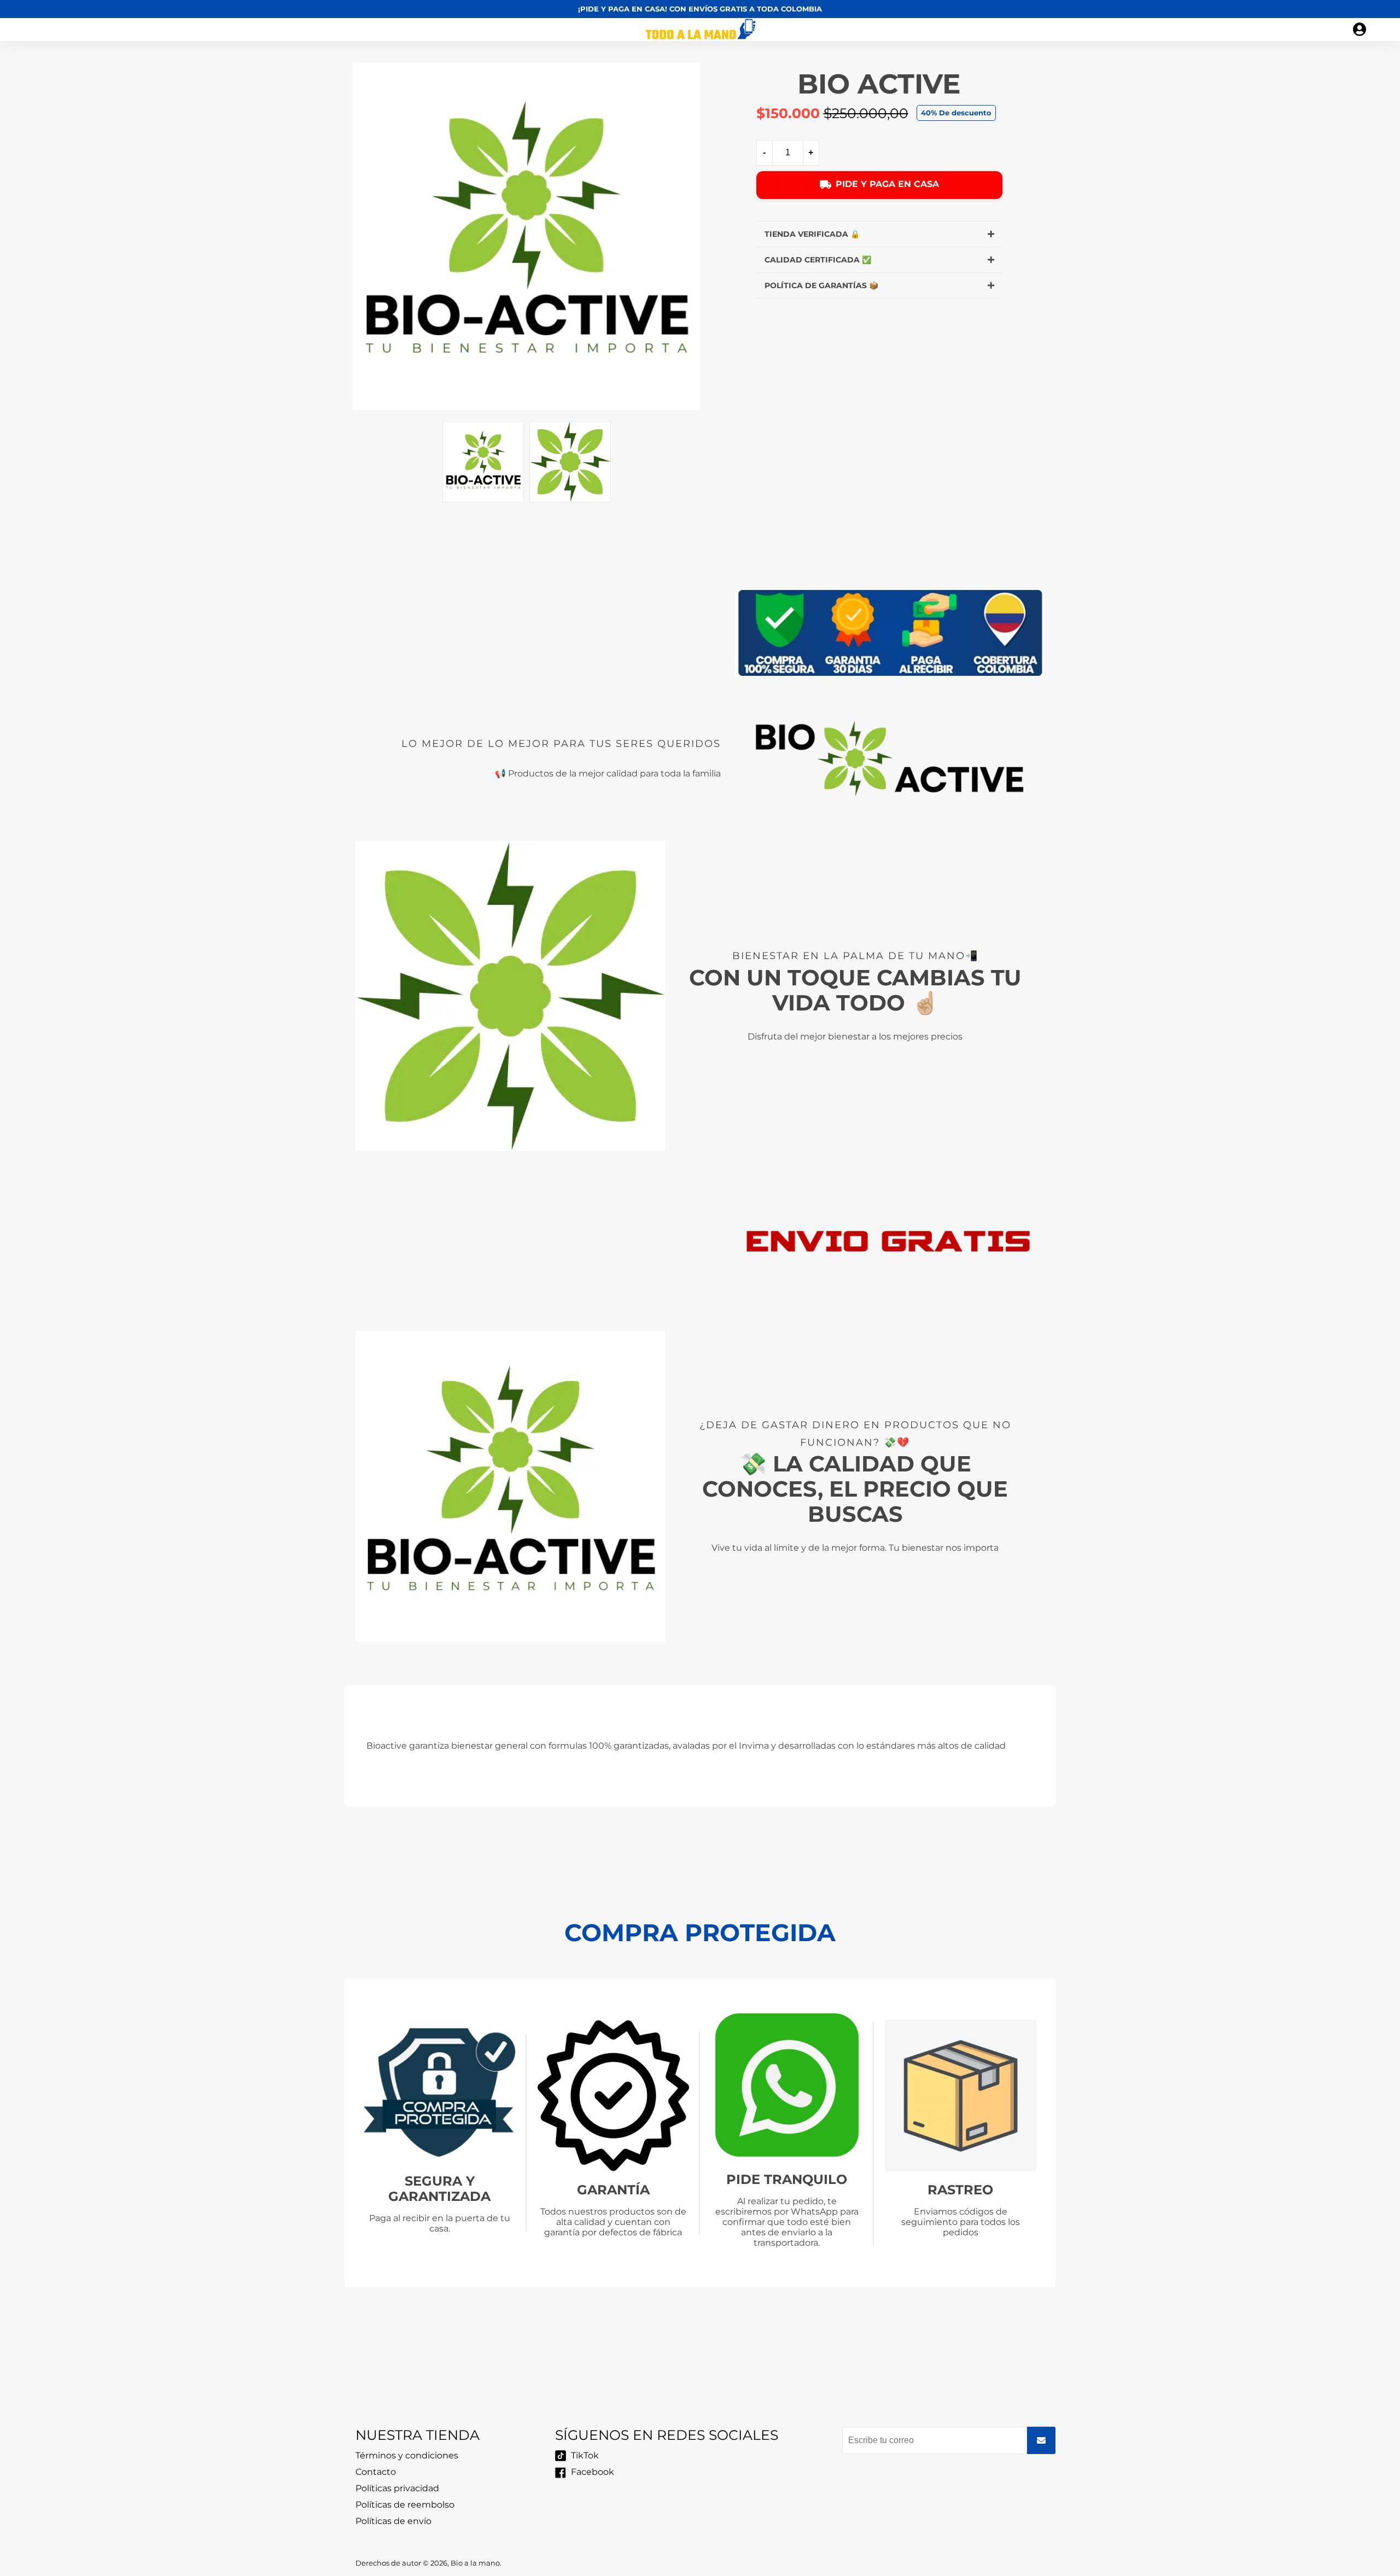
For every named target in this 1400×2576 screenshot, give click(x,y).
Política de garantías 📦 (821, 285)
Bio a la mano (475, 2563)
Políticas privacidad (397, 2488)
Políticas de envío (393, 2521)
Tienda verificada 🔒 (812, 234)
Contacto (376, 2472)
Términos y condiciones (407, 2455)
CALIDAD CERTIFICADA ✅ (818, 260)
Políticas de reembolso (405, 2505)
